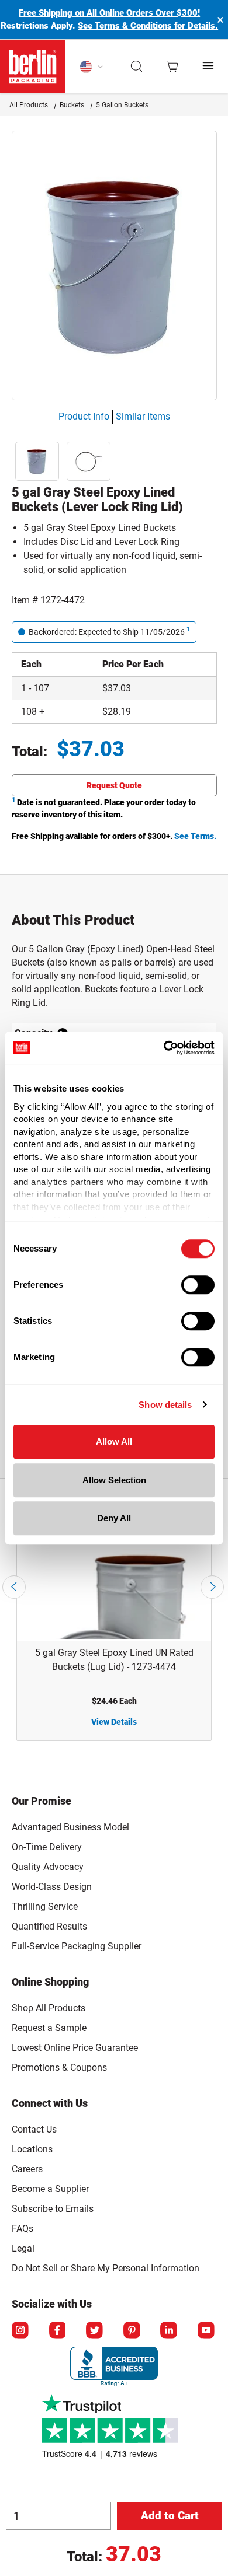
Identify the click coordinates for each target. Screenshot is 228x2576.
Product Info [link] (84, 416)
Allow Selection (114, 1480)
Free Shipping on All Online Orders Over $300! (109, 13)
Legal (23, 2248)
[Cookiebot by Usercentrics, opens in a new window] (164, 1048)
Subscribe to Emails (53, 2209)
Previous (14, 1587)
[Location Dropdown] (92, 67)
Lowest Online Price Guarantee (75, 2048)
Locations (32, 2149)
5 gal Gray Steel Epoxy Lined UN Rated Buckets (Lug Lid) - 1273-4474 (114, 1660)
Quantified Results (49, 1926)
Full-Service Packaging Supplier (77, 1946)
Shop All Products (49, 2008)
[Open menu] (209, 66)
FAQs (23, 2229)
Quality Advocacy (48, 1867)
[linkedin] (170, 2331)
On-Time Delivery (47, 1847)
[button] (137, 67)
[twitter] (95, 2331)
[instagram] (21, 2331)
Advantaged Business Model (70, 1827)
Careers (27, 2169)
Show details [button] (165, 1405)
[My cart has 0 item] (172, 67)
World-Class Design (52, 1887)
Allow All (114, 1441)
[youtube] (207, 2331)
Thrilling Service (45, 1906)
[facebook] (58, 2331)
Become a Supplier (50, 2189)
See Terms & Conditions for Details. (148, 26)
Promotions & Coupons (59, 2068)
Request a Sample (49, 2028)
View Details (114, 1722)
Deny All (114, 1518)
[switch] (198, 1285)
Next (212, 1587)
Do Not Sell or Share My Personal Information (106, 2266)
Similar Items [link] (143, 416)
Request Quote (114, 785)
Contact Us (34, 2129)
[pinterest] (133, 2331)
